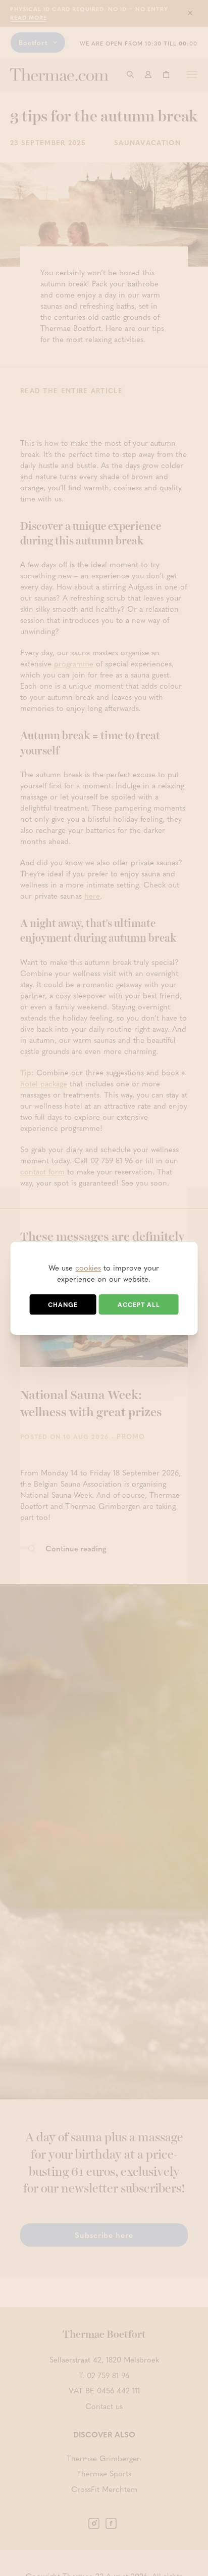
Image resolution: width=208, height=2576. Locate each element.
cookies (88, 1268)
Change (63, 1304)
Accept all (139, 1304)
